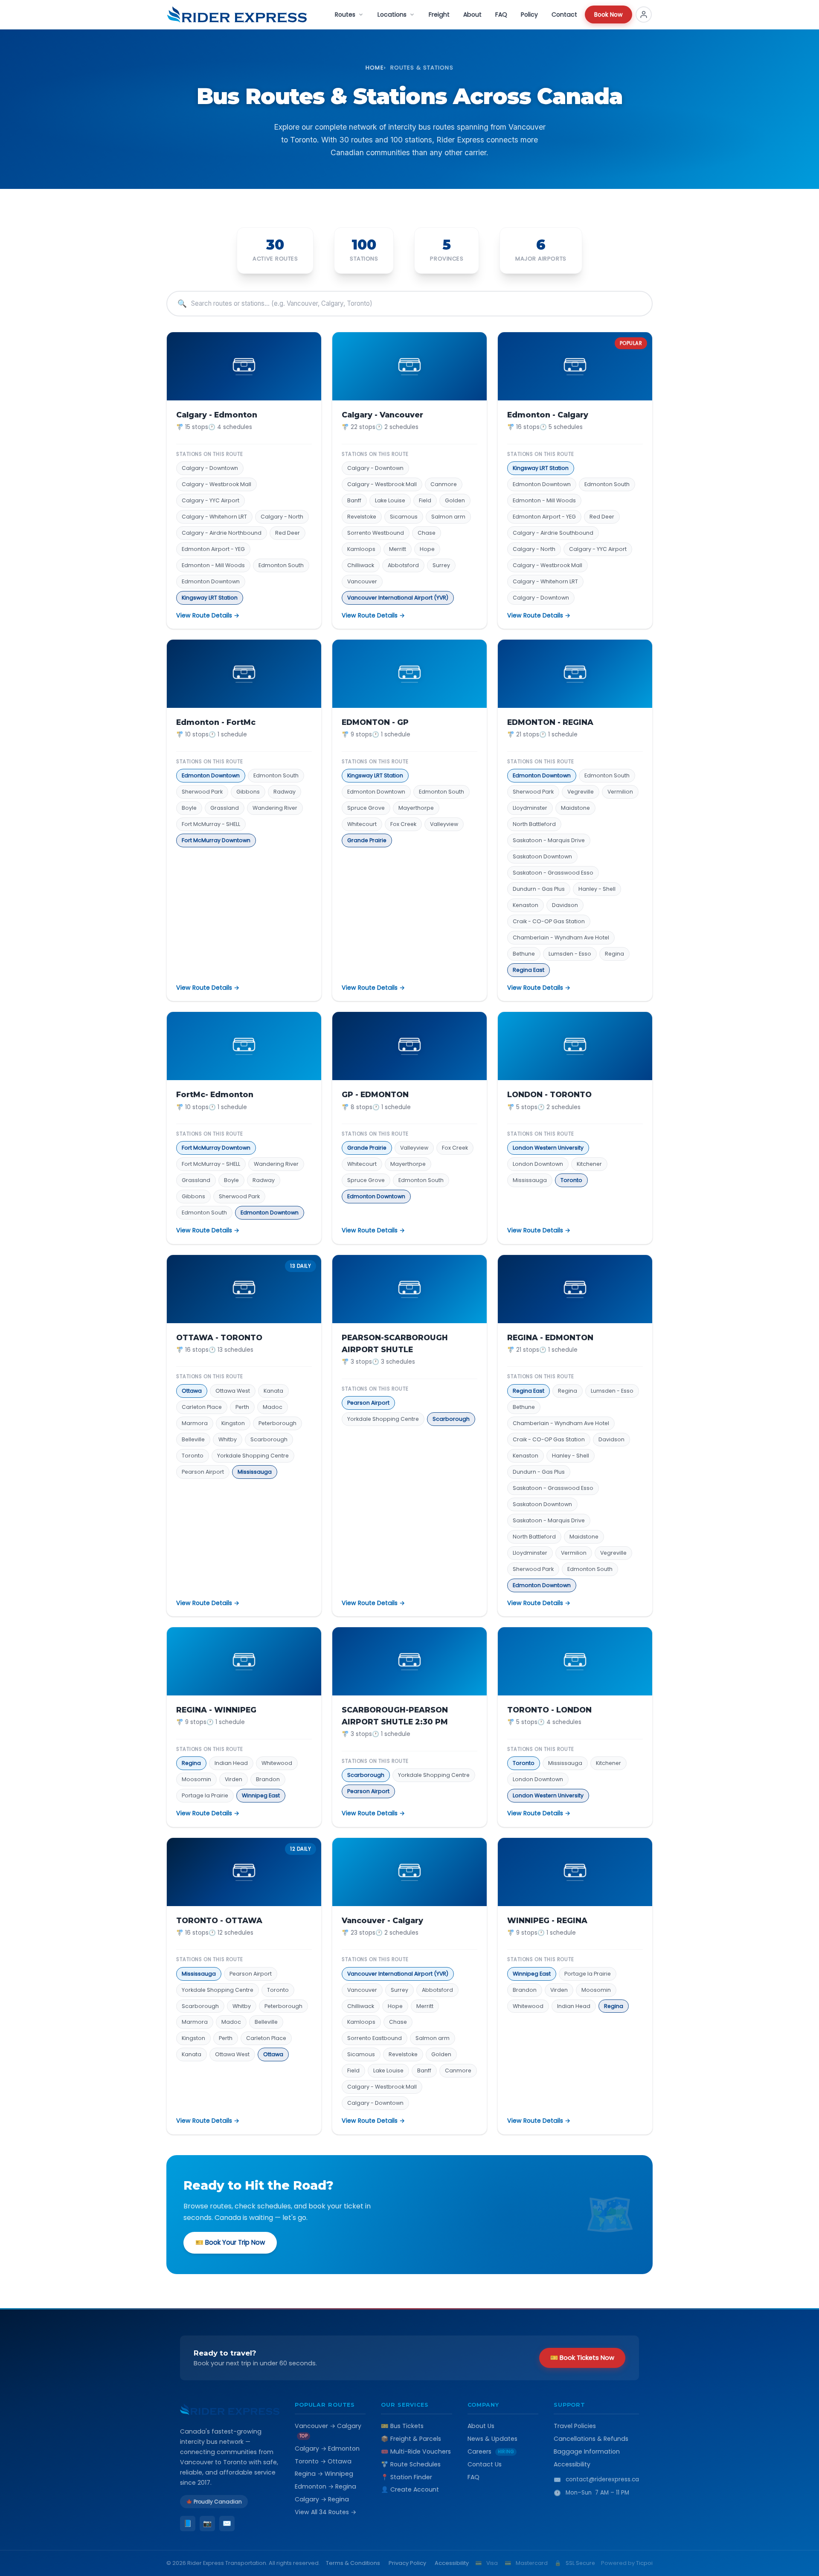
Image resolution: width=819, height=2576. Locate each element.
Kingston (233, 1423)
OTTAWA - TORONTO (219, 1337)
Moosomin (196, 1779)
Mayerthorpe (416, 808)
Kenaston (526, 905)
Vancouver (362, 581)
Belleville (193, 1439)
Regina (614, 954)
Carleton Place (202, 1407)
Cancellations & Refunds (591, 2439)
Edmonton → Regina (325, 2486)
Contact (564, 14)
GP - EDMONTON (375, 1094)
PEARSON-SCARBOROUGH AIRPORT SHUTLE (395, 1343)
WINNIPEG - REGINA (547, 1920)
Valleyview (444, 824)
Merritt (398, 549)
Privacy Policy (407, 2563)
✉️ (227, 2523)
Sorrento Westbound (376, 533)
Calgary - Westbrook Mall (216, 484)
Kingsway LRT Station (210, 598)
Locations (392, 14)
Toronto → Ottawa (323, 2461)
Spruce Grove (366, 808)
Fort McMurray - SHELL (211, 824)
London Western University (548, 1148)
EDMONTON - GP (375, 722)
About (472, 14)
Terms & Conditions (353, 2563)
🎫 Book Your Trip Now (230, 2242)
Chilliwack (361, 565)
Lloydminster (530, 808)
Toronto (571, 1180)
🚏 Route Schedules (411, 2464)
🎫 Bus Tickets (402, 2426)
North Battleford (534, 824)
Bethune (524, 954)
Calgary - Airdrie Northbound (222, 533)
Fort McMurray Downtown (216, 840)
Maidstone (575, 808)
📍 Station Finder (407, 2477)
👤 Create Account (410, 2489)
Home (375, 68)
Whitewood (277, 1763)
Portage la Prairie (205, 1795)
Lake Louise (390, 500)
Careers (491, 2451)
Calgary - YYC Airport (211, 500)
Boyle (189, 808)
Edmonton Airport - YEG (213, 549)
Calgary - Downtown (210, 468)
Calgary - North (282, 517)
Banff (354, 500)
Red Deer (288, 533)
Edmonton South (281, 565)
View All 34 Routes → (325, 2512)
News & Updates (492, 2439)
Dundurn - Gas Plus (539, 889)
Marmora (195, 1423)
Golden (455, 500)
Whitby (228, 1439)
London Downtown (538, 1164)
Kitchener (589, 1164)
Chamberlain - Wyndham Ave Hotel (561, 937)
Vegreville (581, 792)
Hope (427, 549)
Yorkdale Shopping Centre (253, 1456)
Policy (529, 14)
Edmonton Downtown (211, 581)
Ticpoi (644, 2563)
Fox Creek (403, 824)
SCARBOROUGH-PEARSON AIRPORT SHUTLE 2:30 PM (395, 1716)
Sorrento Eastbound (375, 2038)
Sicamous (404, 517)
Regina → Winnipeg (324, 2474)
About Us (481, 2426)
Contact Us (485, 2464)
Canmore (444, 484)
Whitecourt (362, 824)
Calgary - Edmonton (217, 415)
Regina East (529, 970)
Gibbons (248, 792)
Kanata (273, 1391)
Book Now (608, 14)
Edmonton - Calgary (548, 415)
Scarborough (269, 1439)
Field (425, 500)
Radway (285, 792)
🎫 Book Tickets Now (582, 2358)
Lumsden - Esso (570, 954)
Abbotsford (403, 565)
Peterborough (277, 1423)
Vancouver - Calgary (382, 1920)
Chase (427, 533)
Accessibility (572, 2464)
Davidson (565, 905)
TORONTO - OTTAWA (219, 1920)
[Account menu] (644, 14)
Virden (234, 1779)
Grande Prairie (367, 840)
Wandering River (275, 808)
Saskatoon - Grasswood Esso (553, 873)
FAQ (501, 14)
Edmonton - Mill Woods (213, 565)
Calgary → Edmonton (327, 2449)
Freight (439, 14)
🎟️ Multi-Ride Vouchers (416, 2451)
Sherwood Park (202, 792)
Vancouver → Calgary (328, 2430)
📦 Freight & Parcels (411, 2439)
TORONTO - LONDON (549, 1710)
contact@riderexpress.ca (602, 2479)
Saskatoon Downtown (542, 856)
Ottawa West (233, 1391)
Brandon (268, 1779)
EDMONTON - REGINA (550, 722)
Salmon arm (448, 517)
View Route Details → (208, 615)
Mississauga (530, 1180)
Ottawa (192, 1391)
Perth (242, 1407)
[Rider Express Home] (237, 14)
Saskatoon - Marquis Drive (549, 840)
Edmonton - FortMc (216, 722)
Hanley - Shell (597, 889)
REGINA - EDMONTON (550, 1337)
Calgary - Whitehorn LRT (214, 517)
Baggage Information (587, 2451)
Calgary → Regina (322, 2499)
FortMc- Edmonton (215, 1094)
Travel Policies (575, 2426)
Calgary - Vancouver (382, 415)
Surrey (441, 565)
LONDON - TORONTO (549, 1094)
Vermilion (620, 792)
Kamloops (361, 549)
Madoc (273, 1407)
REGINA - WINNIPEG (216, 1710)
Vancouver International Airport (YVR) (398, 598)
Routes (345, 14)
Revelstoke (362, 517)
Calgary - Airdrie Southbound (553, 533)
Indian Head (231, 1763)
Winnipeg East (261, 1795)
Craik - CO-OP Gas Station (549, 921)
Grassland (225, 808)
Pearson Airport (203, 1472)
